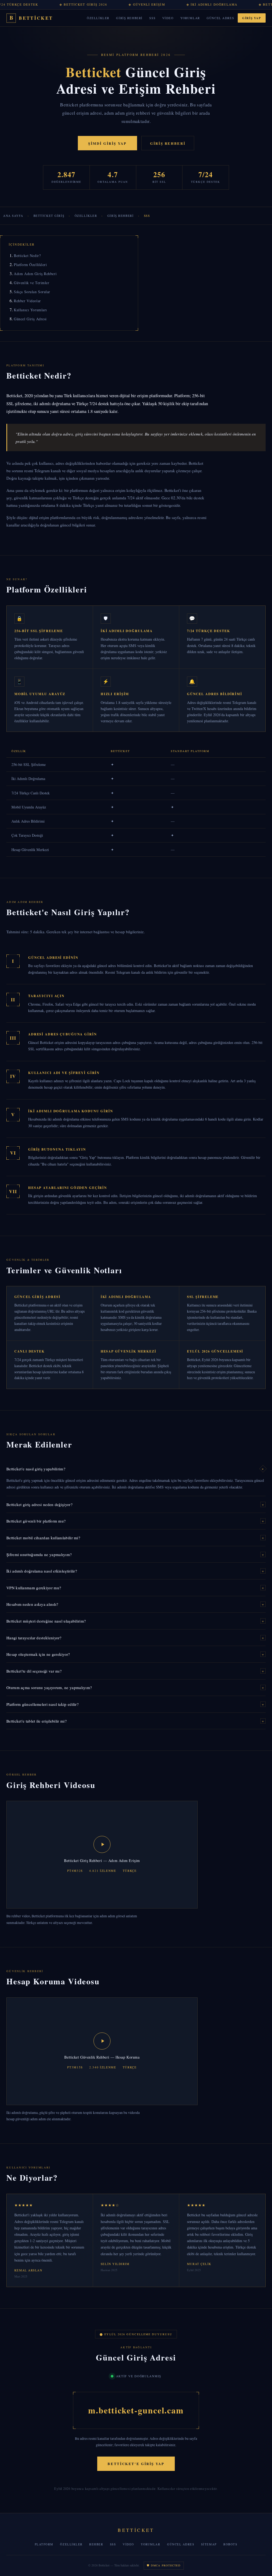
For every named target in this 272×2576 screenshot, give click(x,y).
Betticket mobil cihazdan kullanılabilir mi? (135, 1538)
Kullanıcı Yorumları (30, 310)
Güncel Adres (220, 18)
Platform (44, 2544)
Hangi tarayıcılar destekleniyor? (135, 1638)
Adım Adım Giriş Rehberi (35, 274)
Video (168, 18)
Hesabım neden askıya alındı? (135, 1604)
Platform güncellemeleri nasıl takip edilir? (135, 1704)
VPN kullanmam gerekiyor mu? (135, 1588)
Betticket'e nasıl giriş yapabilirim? (136, 1469)
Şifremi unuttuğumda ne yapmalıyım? (135, 1554)
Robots (230, 2544)
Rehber (96, 2544)
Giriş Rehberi (129, 18)
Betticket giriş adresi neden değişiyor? (135, 1504)
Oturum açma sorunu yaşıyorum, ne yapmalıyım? (135, 1687)
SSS (152, 18)
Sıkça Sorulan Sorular (32, 292)
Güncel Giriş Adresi (30, 319)
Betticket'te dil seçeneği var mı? (135, 1671)
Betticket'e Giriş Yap (136, 2464)
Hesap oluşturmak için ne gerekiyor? (135, 1654)
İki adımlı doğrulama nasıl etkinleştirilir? (135, 1571)
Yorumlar (190, 18)
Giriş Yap (252, 18)
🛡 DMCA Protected (164, 2565)
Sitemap (209, 2544)
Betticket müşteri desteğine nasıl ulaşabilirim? (135, 1621)
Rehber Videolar (27, 301)
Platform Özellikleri (30, 265)
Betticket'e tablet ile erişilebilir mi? (135, 1721)
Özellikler (98, 18)
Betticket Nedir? (27, 256)
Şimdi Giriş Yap (107, 143)
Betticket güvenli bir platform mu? (135, 1521)
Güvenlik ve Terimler (31, 283)
